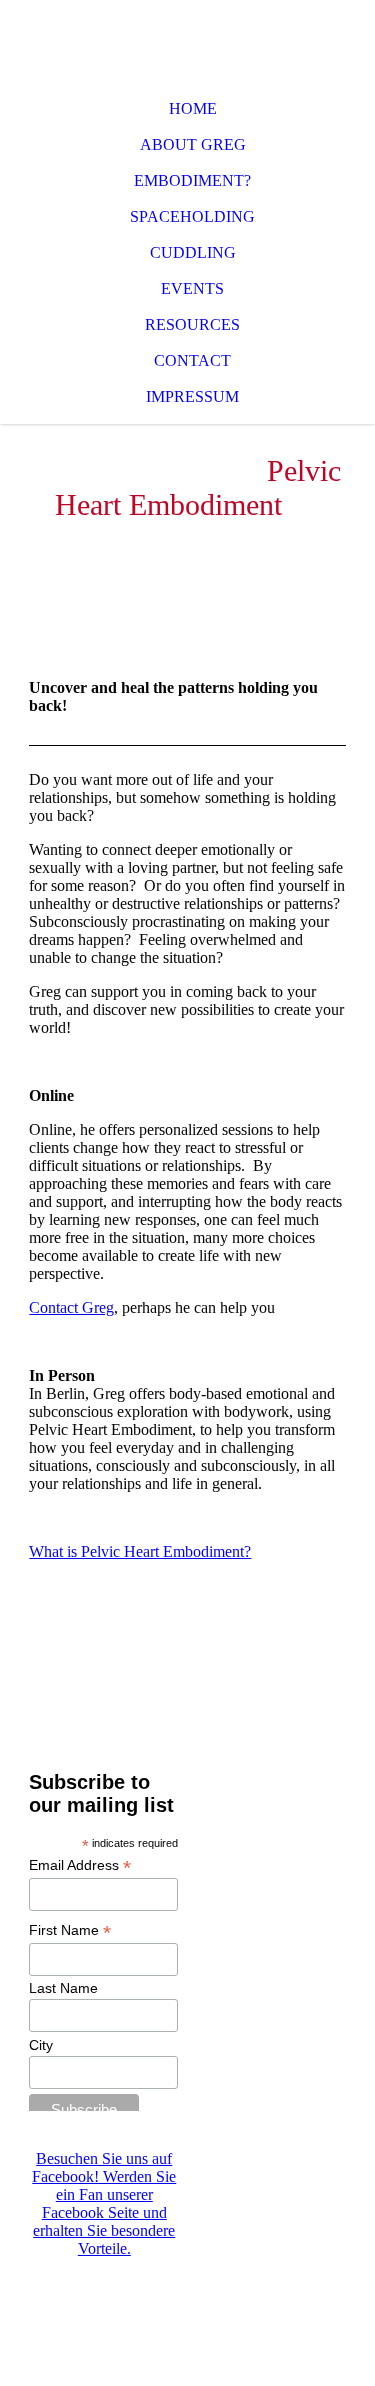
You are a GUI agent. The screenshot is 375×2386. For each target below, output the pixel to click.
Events (192, 288)
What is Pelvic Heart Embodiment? (140, 1551)
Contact (192, 360)
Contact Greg (71, 1307)
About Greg (193, 144)
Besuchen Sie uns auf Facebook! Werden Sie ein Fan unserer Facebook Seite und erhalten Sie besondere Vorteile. (104, 2203)
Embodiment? (192, 180)
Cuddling (193, 252)
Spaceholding (192, 216)
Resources (192, 324)
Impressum (192, 396)
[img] (187, 40)
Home (193, 108)
